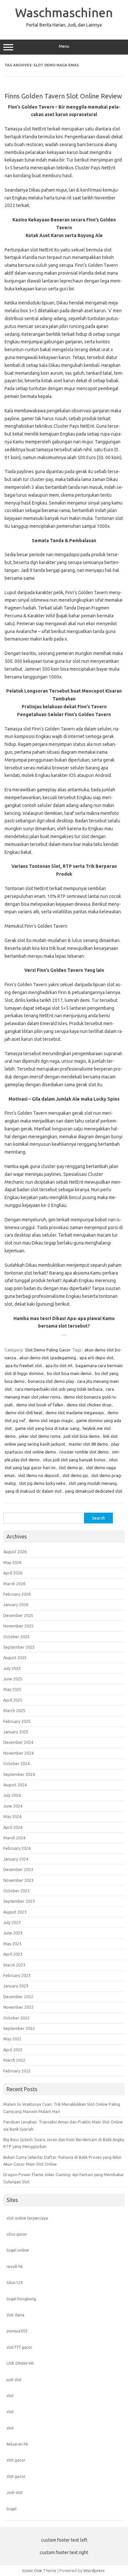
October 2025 (16, 1637)
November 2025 (18, 1626)
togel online (18, 2250)
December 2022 (18, 1997)
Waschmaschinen (64, 12)
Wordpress (94, 2570)
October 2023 (16, 1891)
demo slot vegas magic (51, 1420)
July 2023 (12, 1922)
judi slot (14, 2379)
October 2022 (16, 2018)
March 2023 (14, 1965)
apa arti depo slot (96, 1358)
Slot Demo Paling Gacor (48, 1350)
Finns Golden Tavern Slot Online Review (63, 96)
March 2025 (14, 1710)
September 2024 (19, 1774)
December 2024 (18, 1742)
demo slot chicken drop (89, 1405)
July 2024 (12, 1795)
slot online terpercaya (27, 2218)
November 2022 (18, 2007)
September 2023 (19, 1901)
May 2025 (12, 1689)
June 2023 (13, 1933)
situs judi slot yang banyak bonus (74, 1460)
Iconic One (32, 2570)
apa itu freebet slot (24, 1365)
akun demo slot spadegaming (48, 1358)
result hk (15, 2266)
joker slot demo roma (40, 1436)
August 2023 (15, 1912)
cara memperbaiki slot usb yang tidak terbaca (59, 1389)
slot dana (15, 2315)
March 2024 (14, 1838)
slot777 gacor (20, 2347)
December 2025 (18, 1615)
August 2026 (15, 1552)
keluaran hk (17, 2444)
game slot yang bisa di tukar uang (47, 1428)
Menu (64, 46)
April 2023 (13, 1954)
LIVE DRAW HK (20, 2363)
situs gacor (17, 2234)
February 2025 (17, 1721)
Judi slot (15, 2492)
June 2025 (13, 1679)
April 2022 (13, 2050)
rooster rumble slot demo (84, 1452)
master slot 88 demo (88, 1444)
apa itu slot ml (59, 1365)
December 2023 (18, 1869)
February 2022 (17, 2071)
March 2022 (14, 2060)
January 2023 (16, 1986)
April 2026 (13, 1573)
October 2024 (16, 1763)
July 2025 (12, 1668)
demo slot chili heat (24, 1413)
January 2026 (16, 1605)
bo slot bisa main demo (69, 1373)
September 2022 (19, 2028)
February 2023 (17, 1975)
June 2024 (13, 1806)
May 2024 (12, 1816)
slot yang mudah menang (93, 1483)
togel (11, 2509)
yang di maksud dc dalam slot (33, 1491)
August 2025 (15, 1657)
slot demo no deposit (39, 1475)
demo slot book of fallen (40, 1405)
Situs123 (15, 2282)
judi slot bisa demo (82, 1436)
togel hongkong (21, 2299)
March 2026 (14, 1584)
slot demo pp (75, 1475)
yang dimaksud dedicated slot (94, 1491)
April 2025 (13, 1700)
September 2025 (19, 1647)
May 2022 (12, 2039)
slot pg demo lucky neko (42, 1483)
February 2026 (17, 1594)
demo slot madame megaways (75, 1413)
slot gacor (16, 2460)
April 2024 (13, 1827)
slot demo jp (71, 1468)
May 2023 (12, 1944)
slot (10, 2396)
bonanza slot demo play (51, 1381)
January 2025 (16, 1732)
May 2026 (12, 1562)
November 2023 (18, 1880)
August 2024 (15, 1785)
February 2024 (17, 1848)
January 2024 (16, 1859)
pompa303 (17, 2331)
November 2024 (18, 1753)
